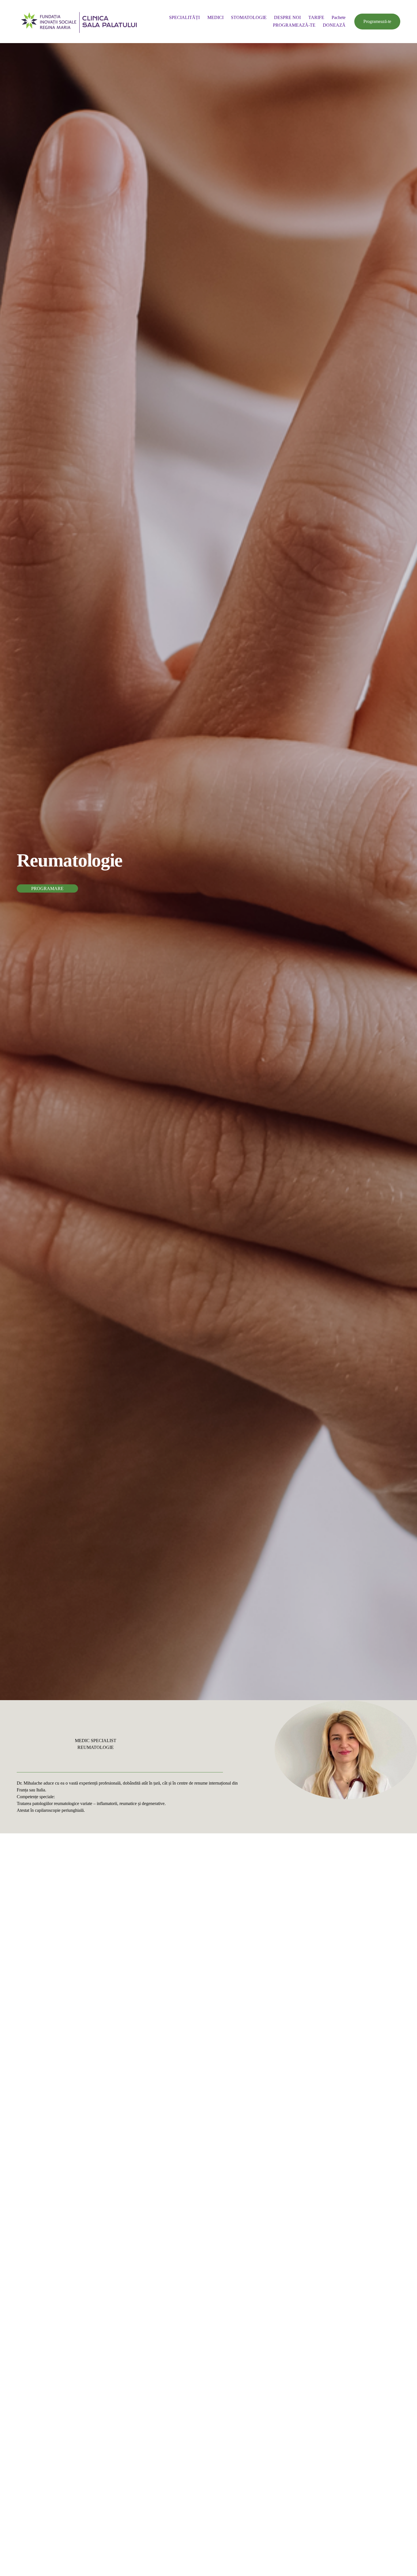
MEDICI (215, 17)
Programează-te (377, 21)
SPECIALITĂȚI (184, 17)
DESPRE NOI (287, 17)
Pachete (339, 17)
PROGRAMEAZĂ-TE (294, 25)
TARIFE (316, 17)
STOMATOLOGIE (249, 17)
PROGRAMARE (47, 888)
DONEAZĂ (334, 25)
